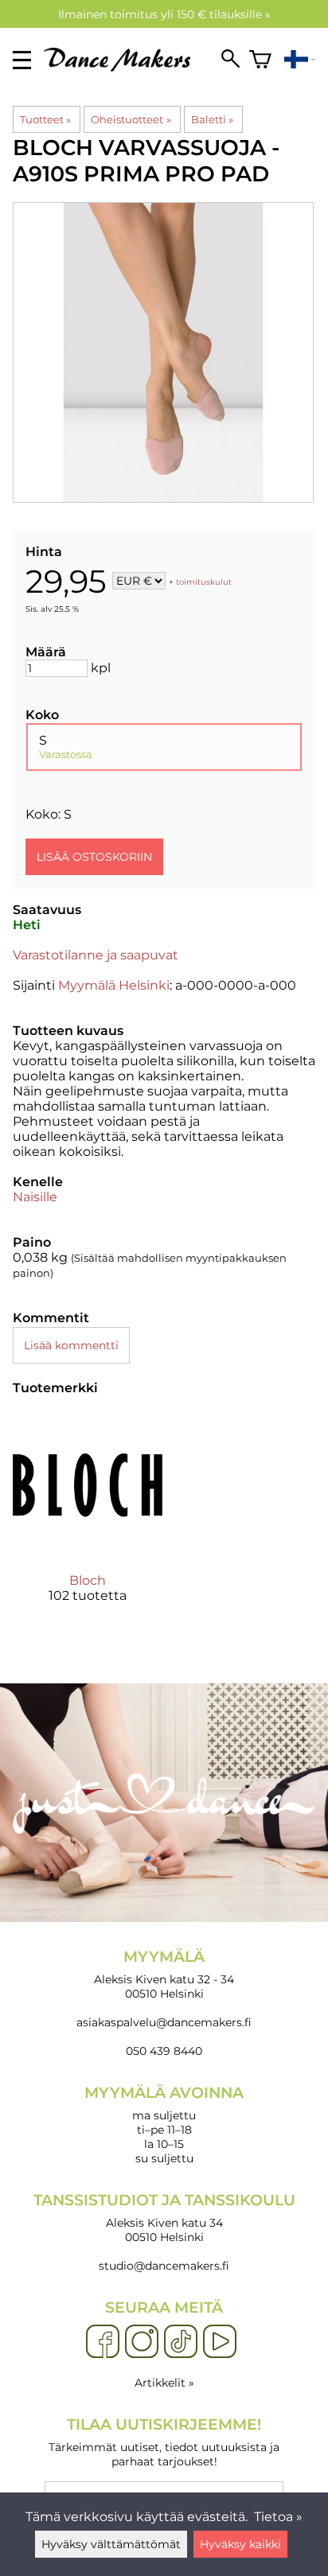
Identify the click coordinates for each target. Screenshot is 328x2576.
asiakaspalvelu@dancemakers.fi (164, 2022)
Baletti (212, 119)
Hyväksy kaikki (240, 2544)
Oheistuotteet (131, 119)
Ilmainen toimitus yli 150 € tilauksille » (164, 14)
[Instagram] (142, 2342)
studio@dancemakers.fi (164, 2266)
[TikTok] (181, 2342)
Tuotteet (45, 119)
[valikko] (22, 60)
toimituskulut (204, 582)
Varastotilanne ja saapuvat (96, 955)
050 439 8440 (164, 2051)
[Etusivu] (123, 67)
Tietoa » (278, 2517)
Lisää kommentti (71, 1345)
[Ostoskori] (260, 60)
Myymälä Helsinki (114, 985)
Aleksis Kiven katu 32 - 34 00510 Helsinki (164, 1974)
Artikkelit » (164, 2383)
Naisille (35, 1197)
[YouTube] (220, 2342)
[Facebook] (103, 2342)
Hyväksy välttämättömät (111, 2544)
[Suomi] (300, 60)
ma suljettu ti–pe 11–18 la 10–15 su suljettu (164, 2125)
